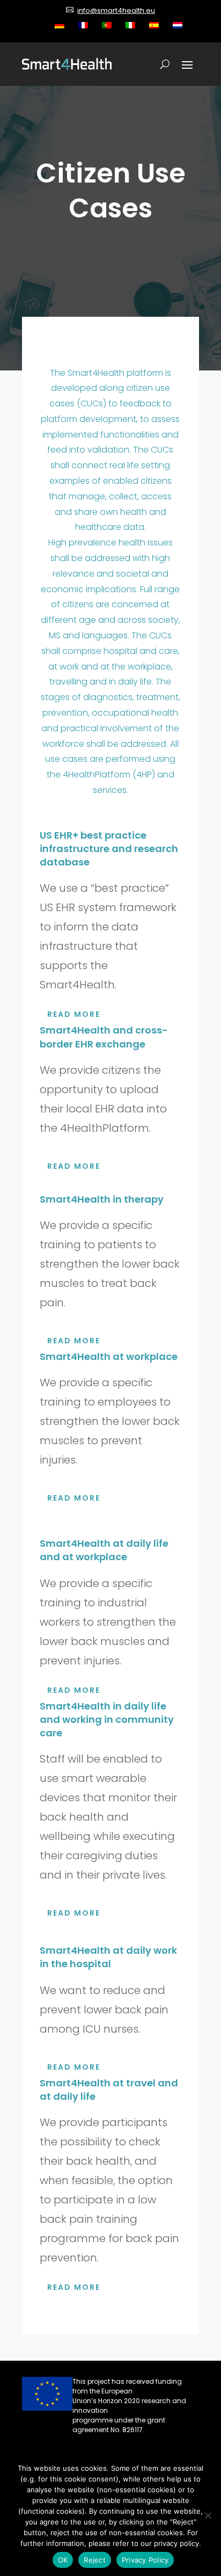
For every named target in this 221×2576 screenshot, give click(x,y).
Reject (95, 2560)
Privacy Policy (145, 2560)
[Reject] (208, 2515)
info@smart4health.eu (116, 10)
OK (63, 2560)
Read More (74, 1014)
